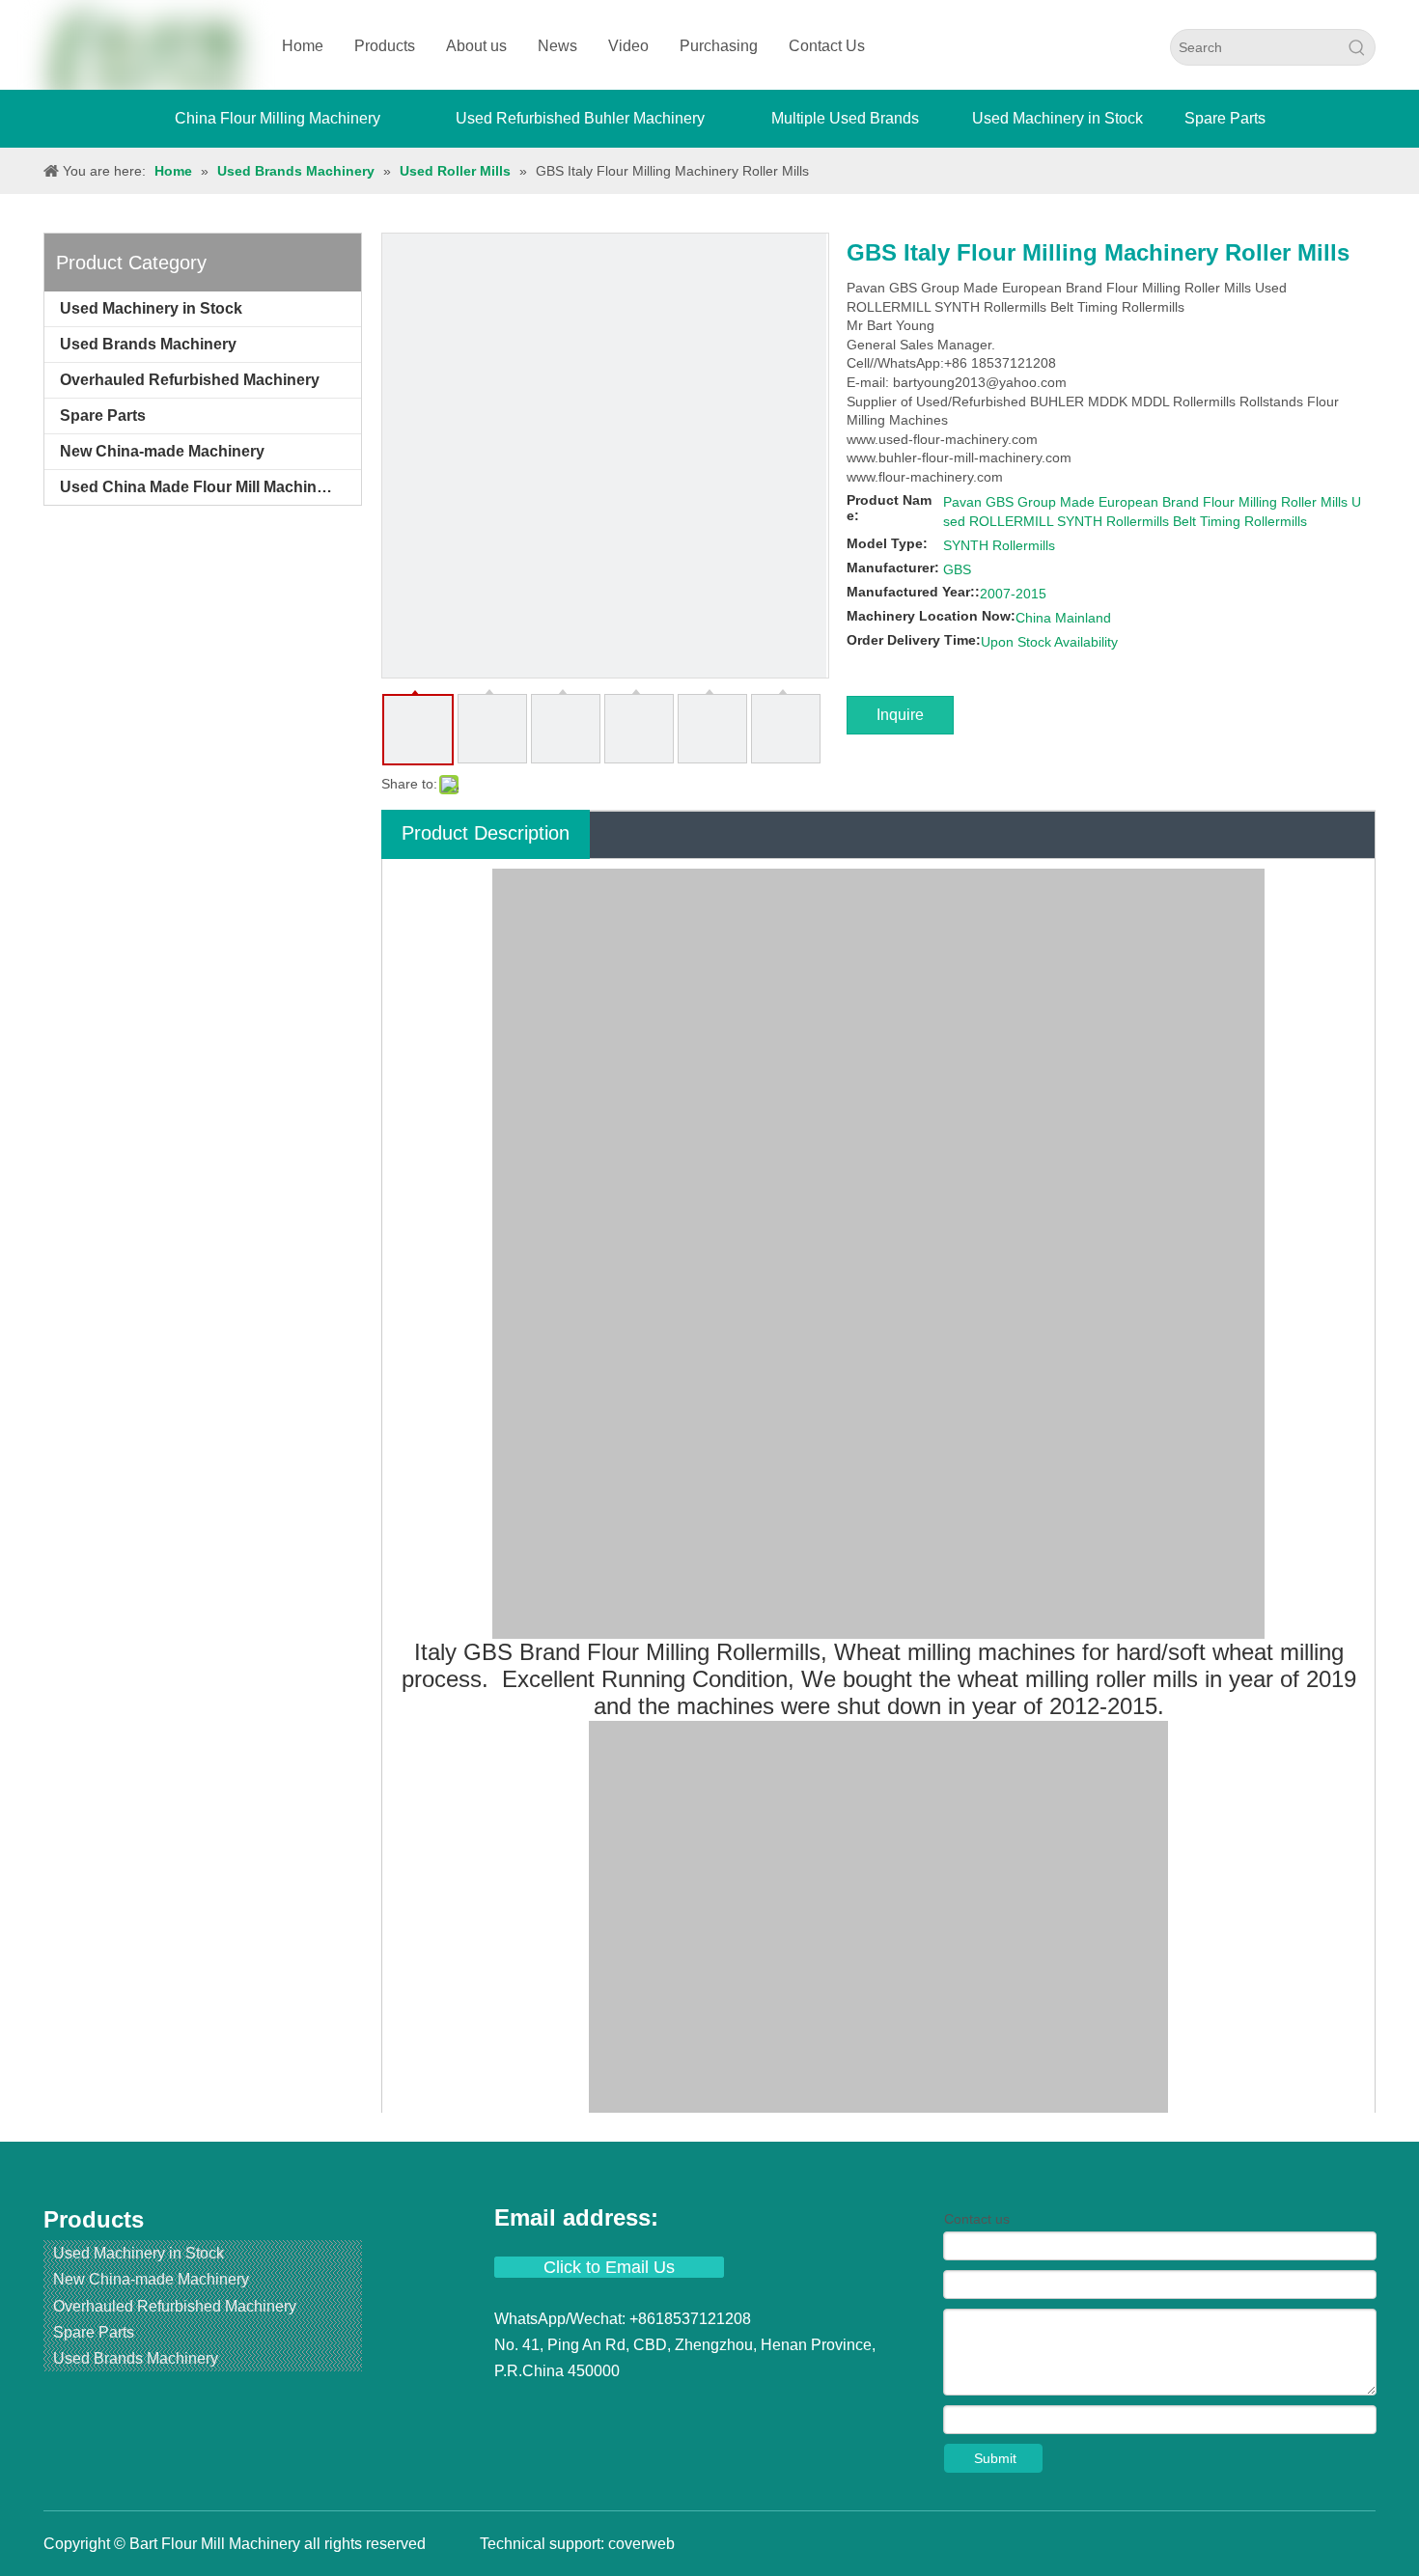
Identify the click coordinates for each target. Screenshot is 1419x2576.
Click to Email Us (609, 2267)
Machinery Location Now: (931, 616)
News (557, 46)
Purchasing (719, 46)
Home (303, 46)
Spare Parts (103, 415)
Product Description (486, 833)
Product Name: (889, 508)
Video (628, 46)
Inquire (900, 715)
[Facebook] (512, 2408)
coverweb (641, 2544)
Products (385, 46)
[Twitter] (581, 2408)
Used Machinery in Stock (151, 308)
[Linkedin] (546, 2408)
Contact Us (827, 46)
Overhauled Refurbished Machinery (190, 380)
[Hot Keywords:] (1357, 47)
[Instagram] (651, 2408)
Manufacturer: (893, 568)
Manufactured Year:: (913, 592)
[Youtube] (616, 2408)
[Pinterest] (683, 2408)
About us (476, 46)
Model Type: (887, 543)
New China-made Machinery (162, 451)
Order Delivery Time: (914, 640)
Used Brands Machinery (148, 344)
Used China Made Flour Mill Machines (197, 487)
